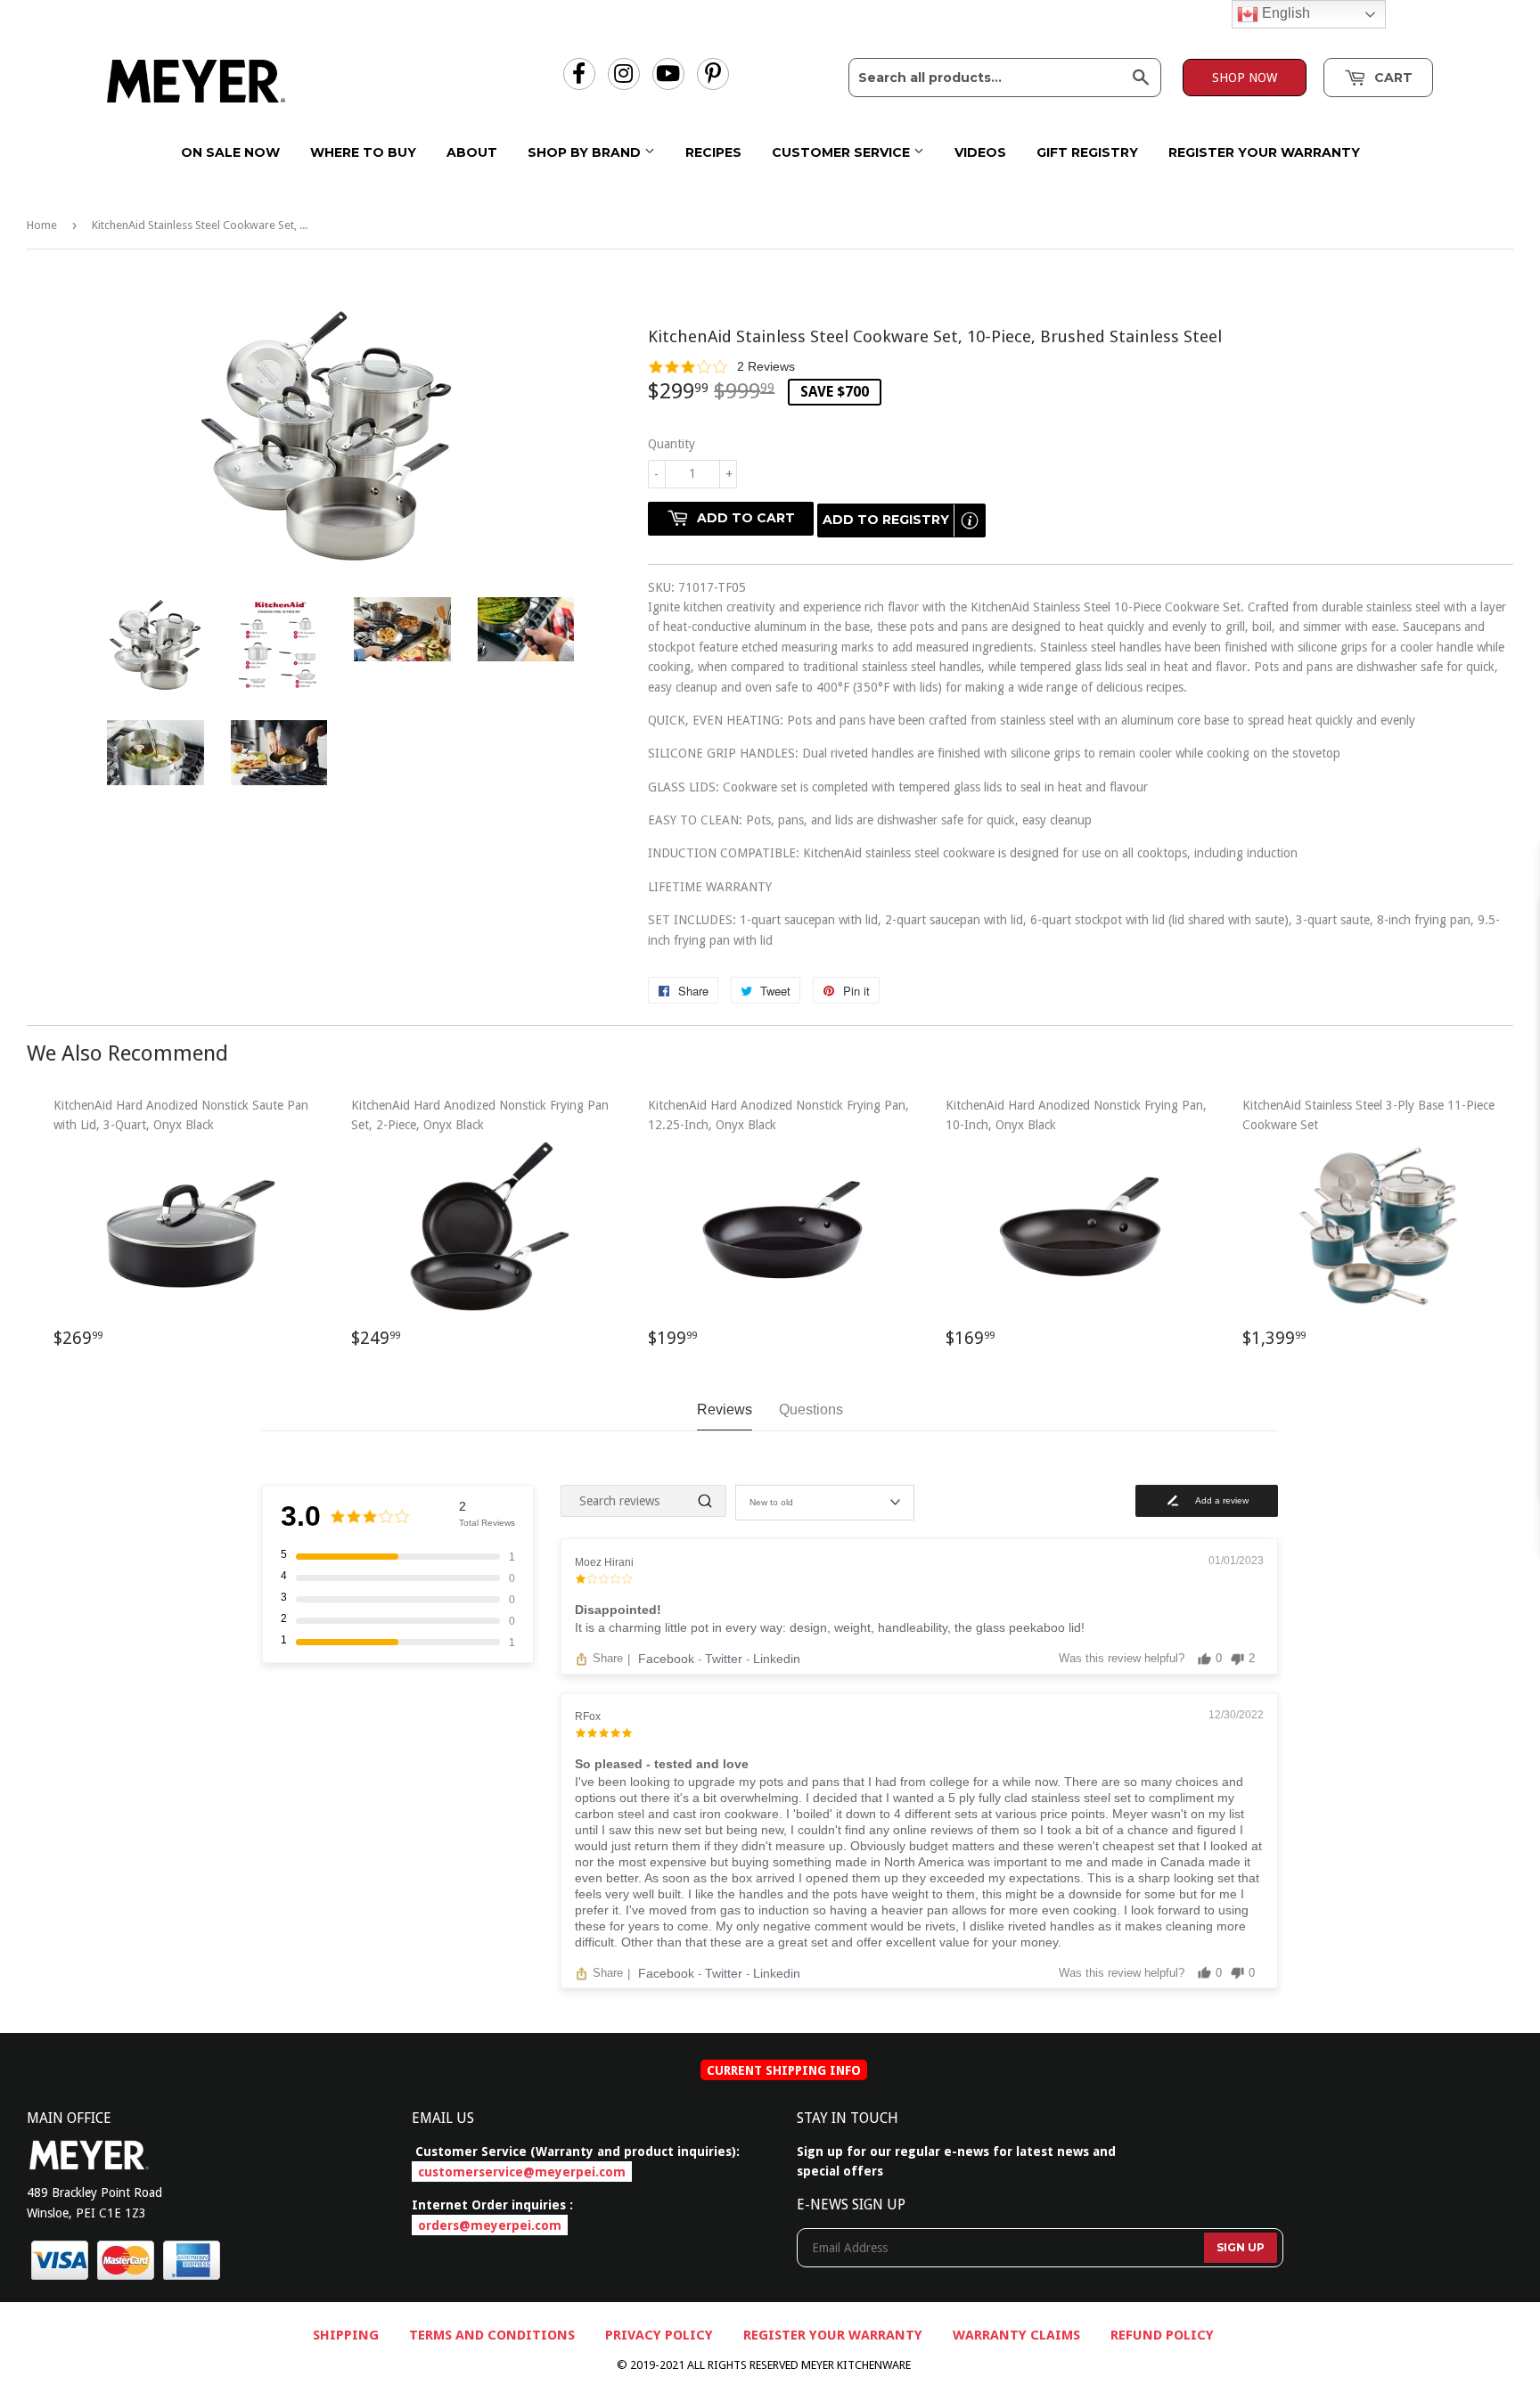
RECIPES (713, 152)
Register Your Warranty (1264, 152)
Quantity (672, 444)
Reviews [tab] (725, 1410)
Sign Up (1241, 2247)
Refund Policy (1162, 2335)
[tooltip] (970, 520)
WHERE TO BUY (363, 152)
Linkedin (777, 1659)
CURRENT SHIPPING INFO (784, 2069)
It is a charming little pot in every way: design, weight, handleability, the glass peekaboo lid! (830, 1627)
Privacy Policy (659, 2335)
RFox (588, 1717)
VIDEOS (980, 152)
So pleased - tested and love (662, 1764)
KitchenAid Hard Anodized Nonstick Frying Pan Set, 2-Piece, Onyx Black (480, 1231)
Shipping (346, 2335)
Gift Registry (1087, 152)
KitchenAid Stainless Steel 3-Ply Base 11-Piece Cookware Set (1368, 1231)
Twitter (725, 1659)
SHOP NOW (1245, 78)
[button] (1081, 366)
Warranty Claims (1016, 2335)
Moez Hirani (604, 1562)
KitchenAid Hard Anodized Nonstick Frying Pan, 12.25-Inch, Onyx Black (778, 1231)
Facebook (668, 1659)
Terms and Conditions (492, 2335)
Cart (1392, 78)
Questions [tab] (811, 1410)
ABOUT (472, 152)
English (1284, 13)
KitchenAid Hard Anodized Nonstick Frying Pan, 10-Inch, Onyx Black (1076, 1231)
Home (42, 225)
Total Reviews (487, 1523)
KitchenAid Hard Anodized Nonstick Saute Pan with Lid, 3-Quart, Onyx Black (181, 1231)
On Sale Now (230, 152)
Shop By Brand (586, 152)
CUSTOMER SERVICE (843, 152)
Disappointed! (618, 1610)
